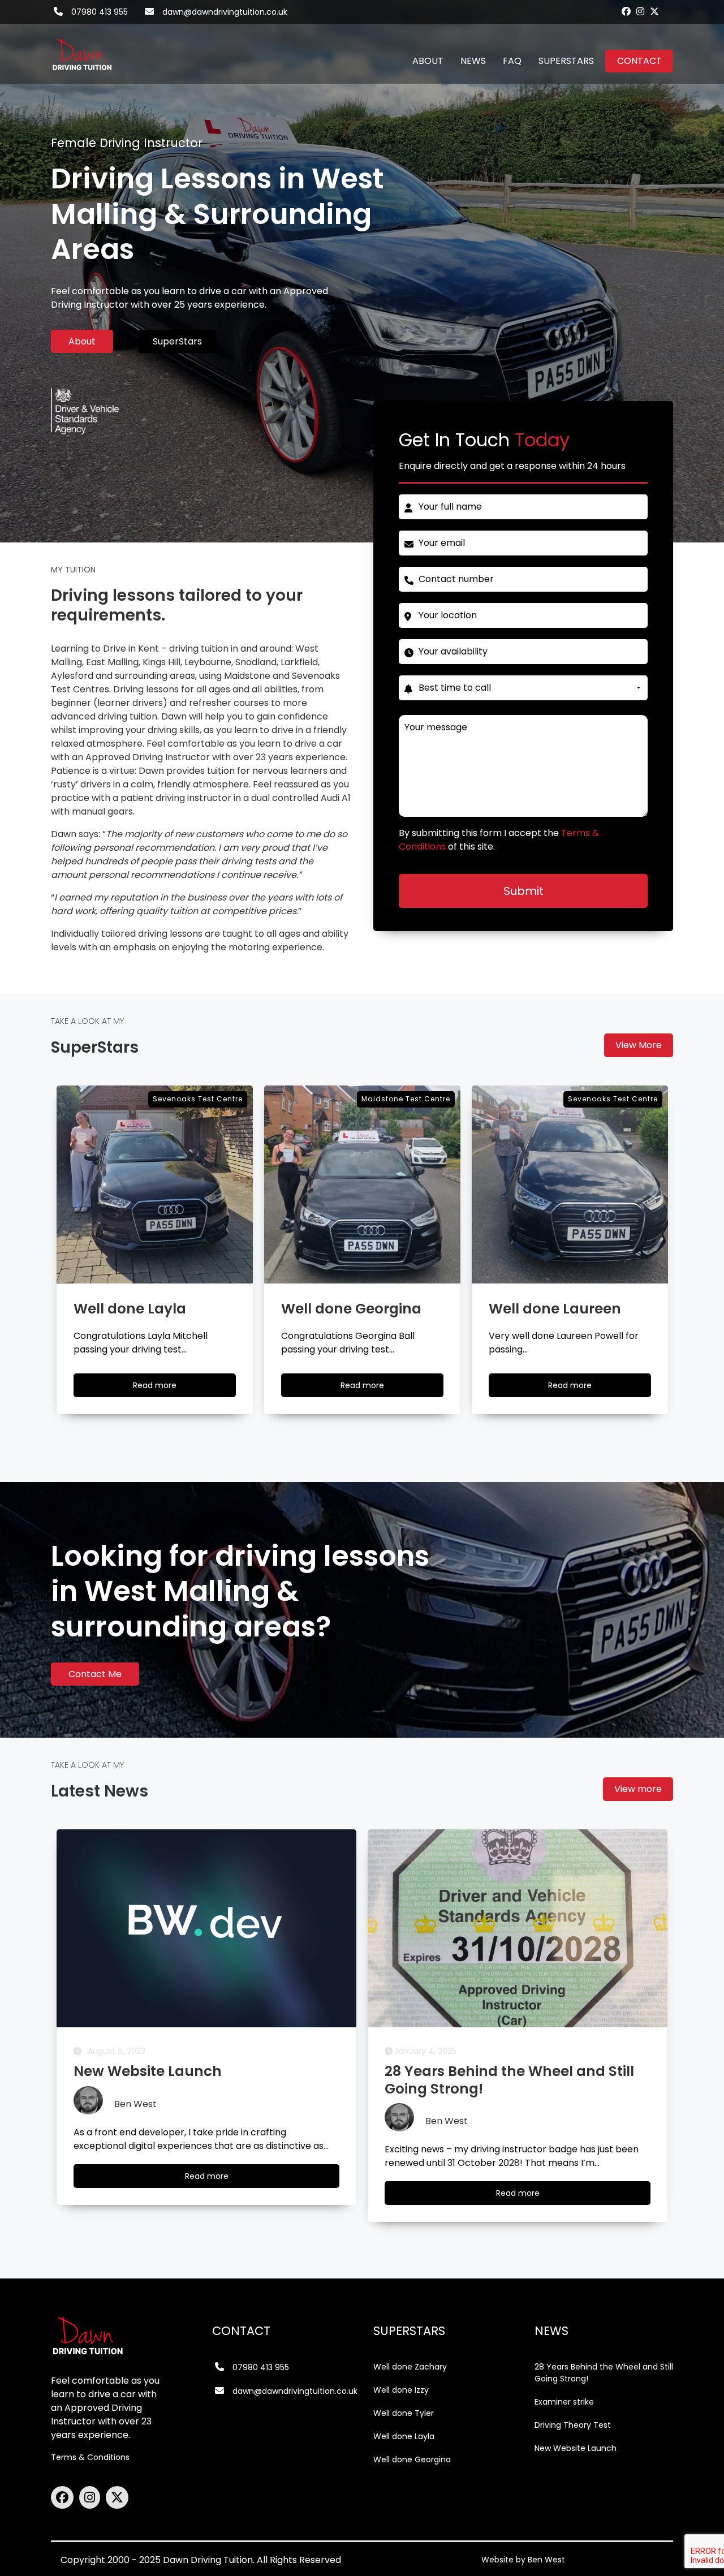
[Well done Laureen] (570, 1184)
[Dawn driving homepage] (82, 48)
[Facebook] (626, 11)
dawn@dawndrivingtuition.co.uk (225, 12)
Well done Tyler (404, 2413)
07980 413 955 (100, 12)
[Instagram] (640, 11)
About (82, 341)
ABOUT (428, 61)
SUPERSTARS (566, 61)
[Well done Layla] (155, 1184)
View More (639, 1045)
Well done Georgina (412, 2459)
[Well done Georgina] (362, 1184)
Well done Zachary (410, 2367)
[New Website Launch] (206, 1928)
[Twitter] (654, 11)
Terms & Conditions (90, 2457)
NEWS (473, 61)
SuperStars (177, 341)
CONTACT (639, 61)
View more (638, 1789)
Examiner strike (564, 2402)
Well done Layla (404, 2436)
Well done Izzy (401, 2390)
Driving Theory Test (573, 2425)
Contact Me (95, 1674)
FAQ (512, 61)
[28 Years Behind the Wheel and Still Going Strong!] (518, 1928)
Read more (165, 1388)
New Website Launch (576, 2448)
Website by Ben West (523, 2560)
